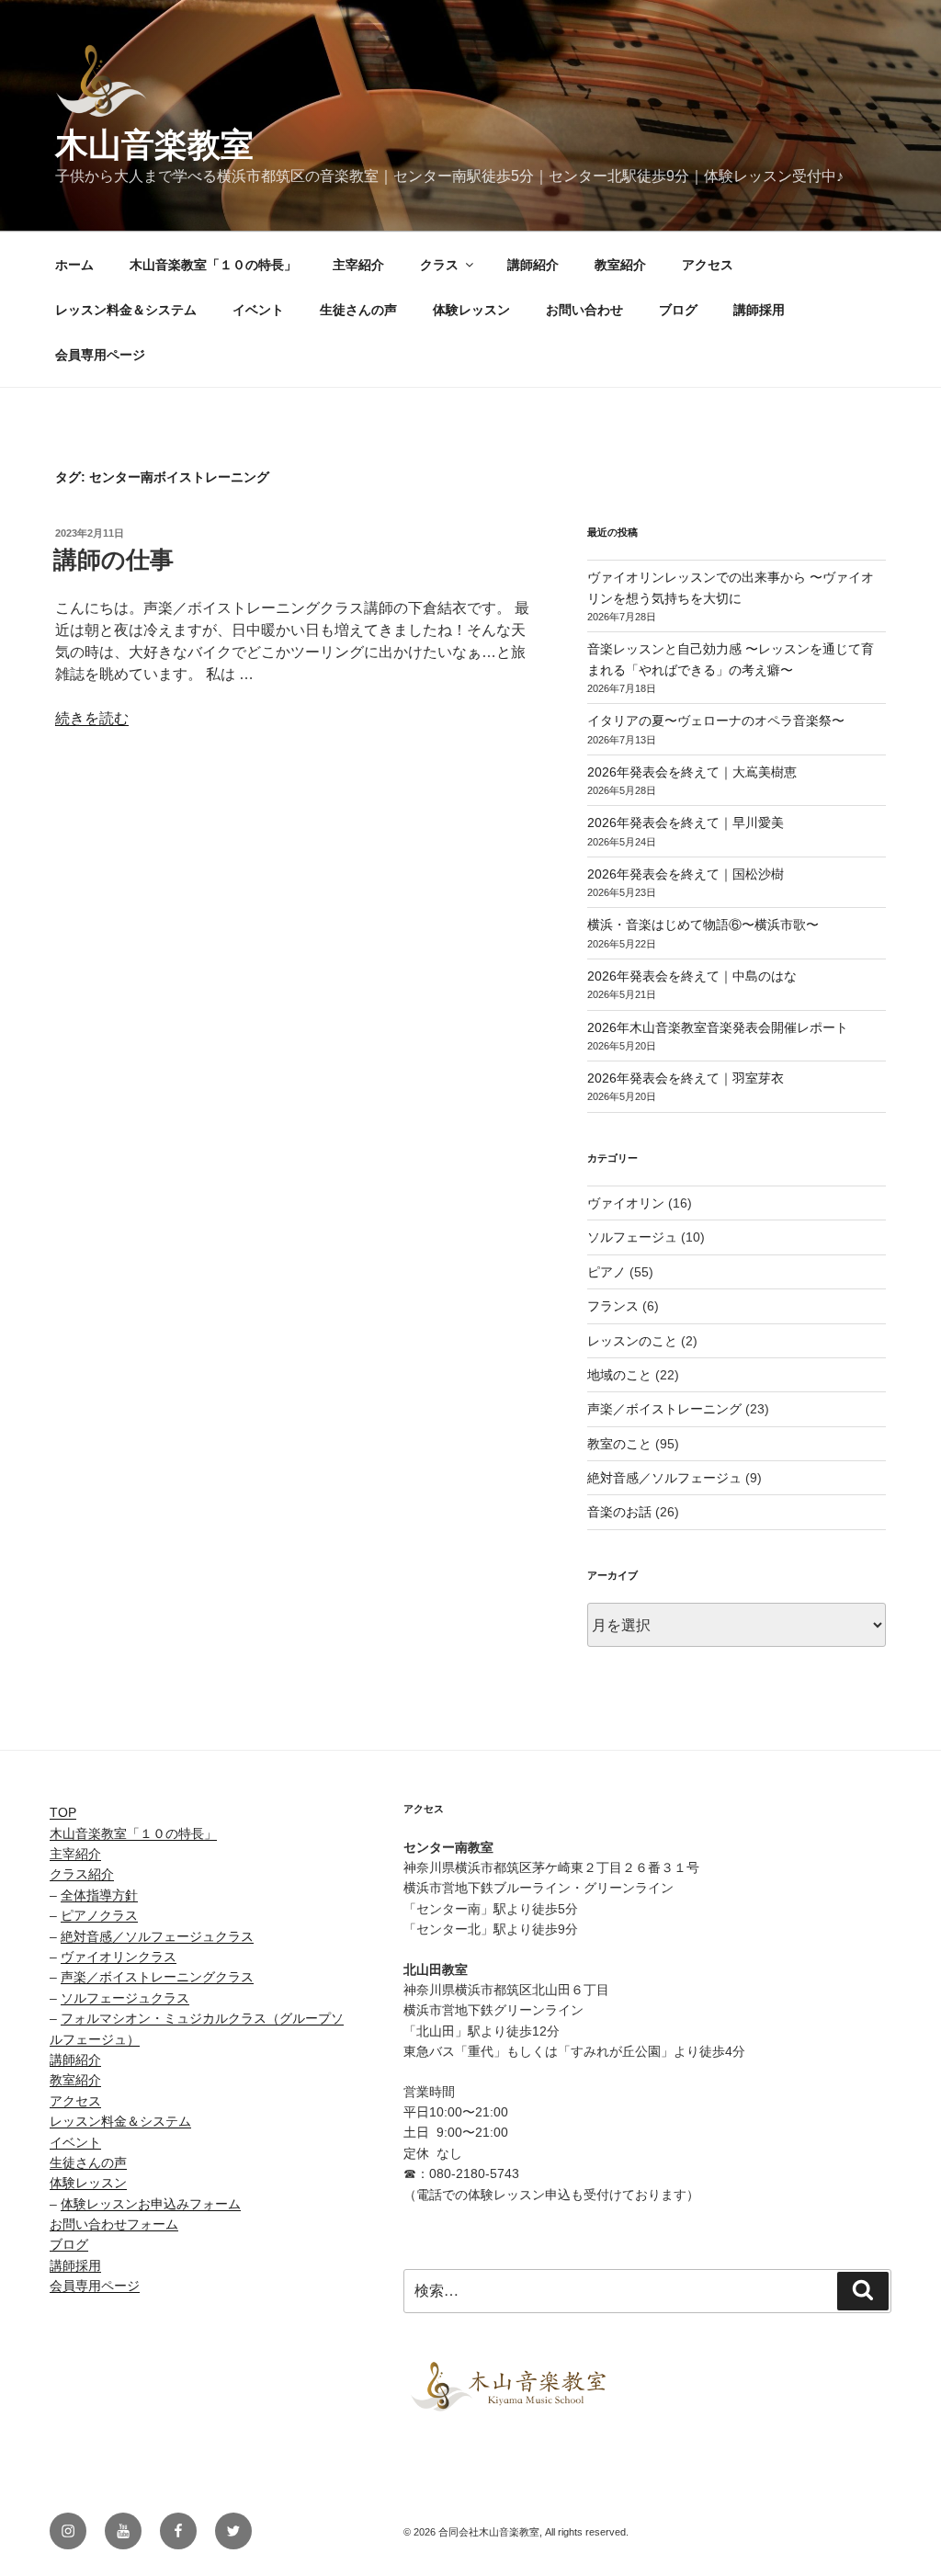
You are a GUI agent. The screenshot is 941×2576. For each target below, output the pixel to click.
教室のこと (619, 1444)
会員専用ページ (100, 355)
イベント (258, 310)
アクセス (708, 265)
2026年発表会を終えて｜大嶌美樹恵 (692, 772)
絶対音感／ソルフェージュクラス (157, 1936)
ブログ (678, 310)
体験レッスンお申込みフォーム (151, 2204)
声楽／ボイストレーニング (664, 1409)
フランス (613, 1306)
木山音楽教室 (154, 145)
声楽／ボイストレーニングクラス (157, 1977)
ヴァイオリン (626, 1203)
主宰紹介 (358, 265)
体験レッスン (471, 310)
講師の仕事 (113, 560)
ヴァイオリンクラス (119, 1957)
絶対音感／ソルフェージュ (664, 1478)
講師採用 (759, 310)
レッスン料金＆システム (126, 310)
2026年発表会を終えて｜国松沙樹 (686, 874)
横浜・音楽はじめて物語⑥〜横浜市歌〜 (703, 925)
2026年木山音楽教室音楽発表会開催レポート (718, 1027)
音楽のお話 (619, 1512)
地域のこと (619, 1375)
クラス (439, 265)
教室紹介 (620, 265)
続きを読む (92, 718)
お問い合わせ (584, 310)
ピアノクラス (99, 1915)
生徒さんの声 (358, 310)
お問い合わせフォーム (114, 2224)
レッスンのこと (632, 1341)
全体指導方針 (99, 1895)
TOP (63, 1812)
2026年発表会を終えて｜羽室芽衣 (686, 1078)
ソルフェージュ (632, 1237)
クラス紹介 (82, 1874)
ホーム (74, 265)
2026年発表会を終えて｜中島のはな (692, 976)
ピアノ (607, 1272)
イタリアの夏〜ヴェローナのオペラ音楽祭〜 (716, 721)
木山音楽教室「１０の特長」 (213, 265)
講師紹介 (533, 265)
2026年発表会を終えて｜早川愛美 (686, 823)
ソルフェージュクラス (125, 1998)
